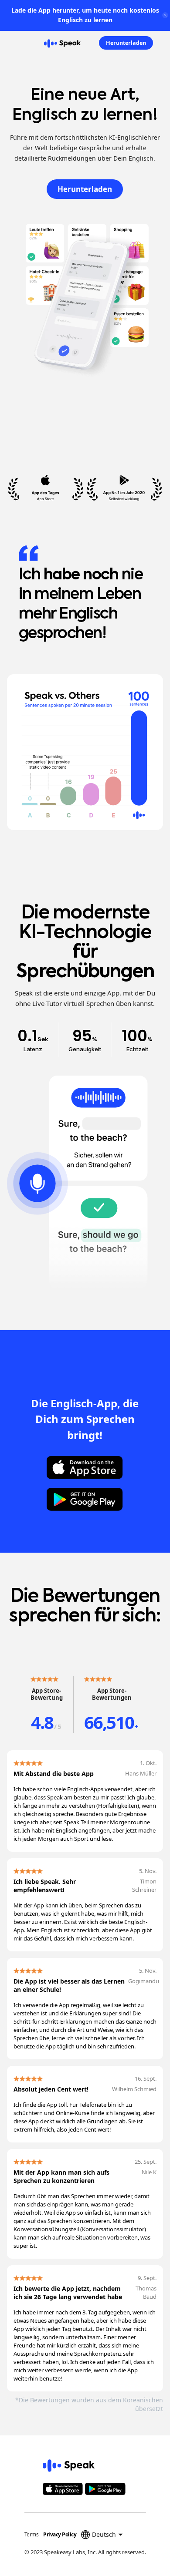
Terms (32, 2534)
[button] (5, 43)
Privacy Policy (60, 2534)
